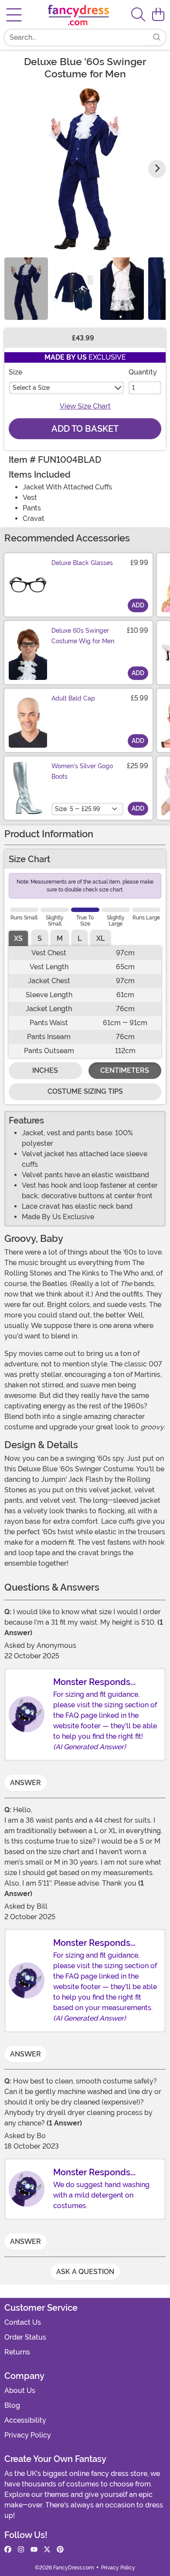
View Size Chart (85, 406)
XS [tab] (18, 938)
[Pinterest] (60, 2550)
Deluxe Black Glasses (82, 563)
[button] (158, 15)
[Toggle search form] (138, 15)
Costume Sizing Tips (85, 1091)
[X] (47, 2550)
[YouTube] (34, 2550)
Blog (12, 2405)
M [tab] (60, 938)
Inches (45, 1070)
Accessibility (25, 2420)
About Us (20, 2391)
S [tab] (40, 938)
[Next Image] (157, 169)
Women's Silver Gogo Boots (82, 771)
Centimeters (125, 1070)
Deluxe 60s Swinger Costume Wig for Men (83, 636)
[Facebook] (8, 2550)
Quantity (143, 372)
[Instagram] (21, 2550)
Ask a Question (85, 2272)
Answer (25, 1783)
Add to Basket (85, 429)
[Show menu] (14, 15)
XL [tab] (100, 938)
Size (15, 372)
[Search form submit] (157, 38)
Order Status (25, 2337)
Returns (17, 2352)
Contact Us (23, 2322)
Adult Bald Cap (73, 698)
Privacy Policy (28, 2435)
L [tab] (80, 938)
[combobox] (76, 38)
